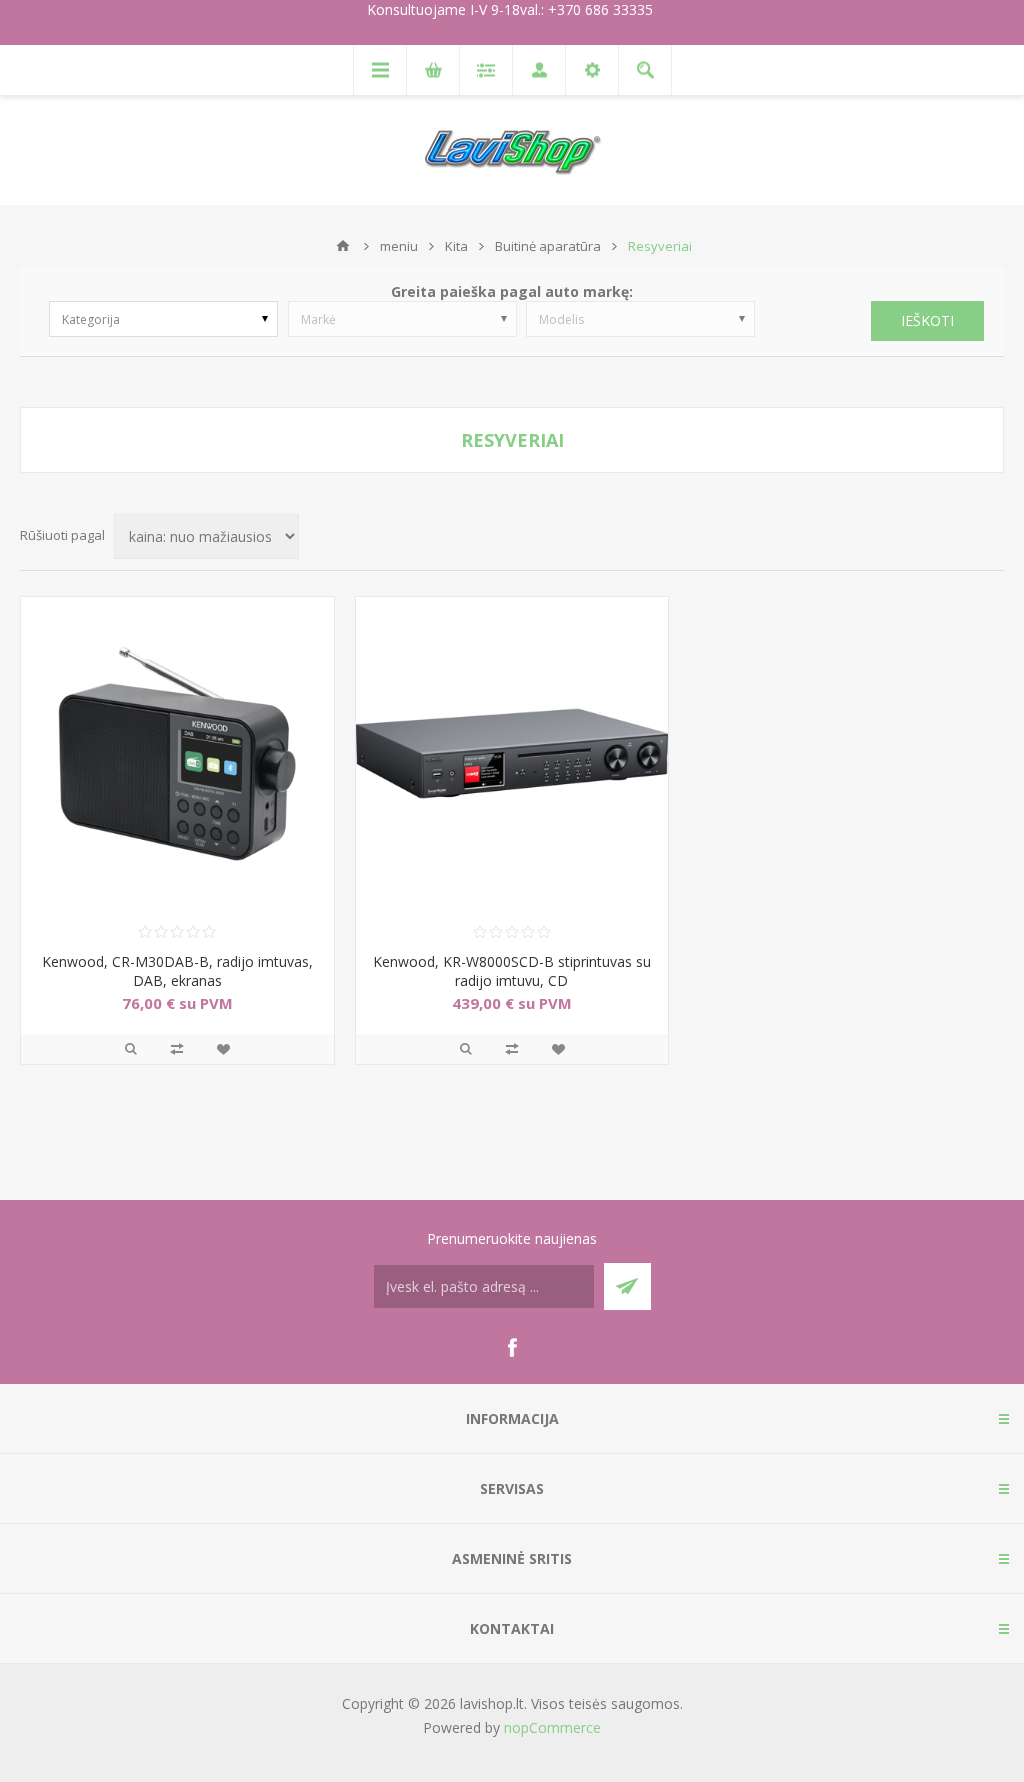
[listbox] (163, 319)
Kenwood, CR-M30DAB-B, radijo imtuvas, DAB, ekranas (177, 971)
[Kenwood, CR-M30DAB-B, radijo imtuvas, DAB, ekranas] (177, 753)
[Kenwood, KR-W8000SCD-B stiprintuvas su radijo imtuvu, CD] (512, 753)
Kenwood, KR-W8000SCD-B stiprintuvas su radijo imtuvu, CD (512, 971)
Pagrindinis (343, 246)
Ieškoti (927, 320)
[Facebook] (512, 1348)
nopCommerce (552, 1727)
